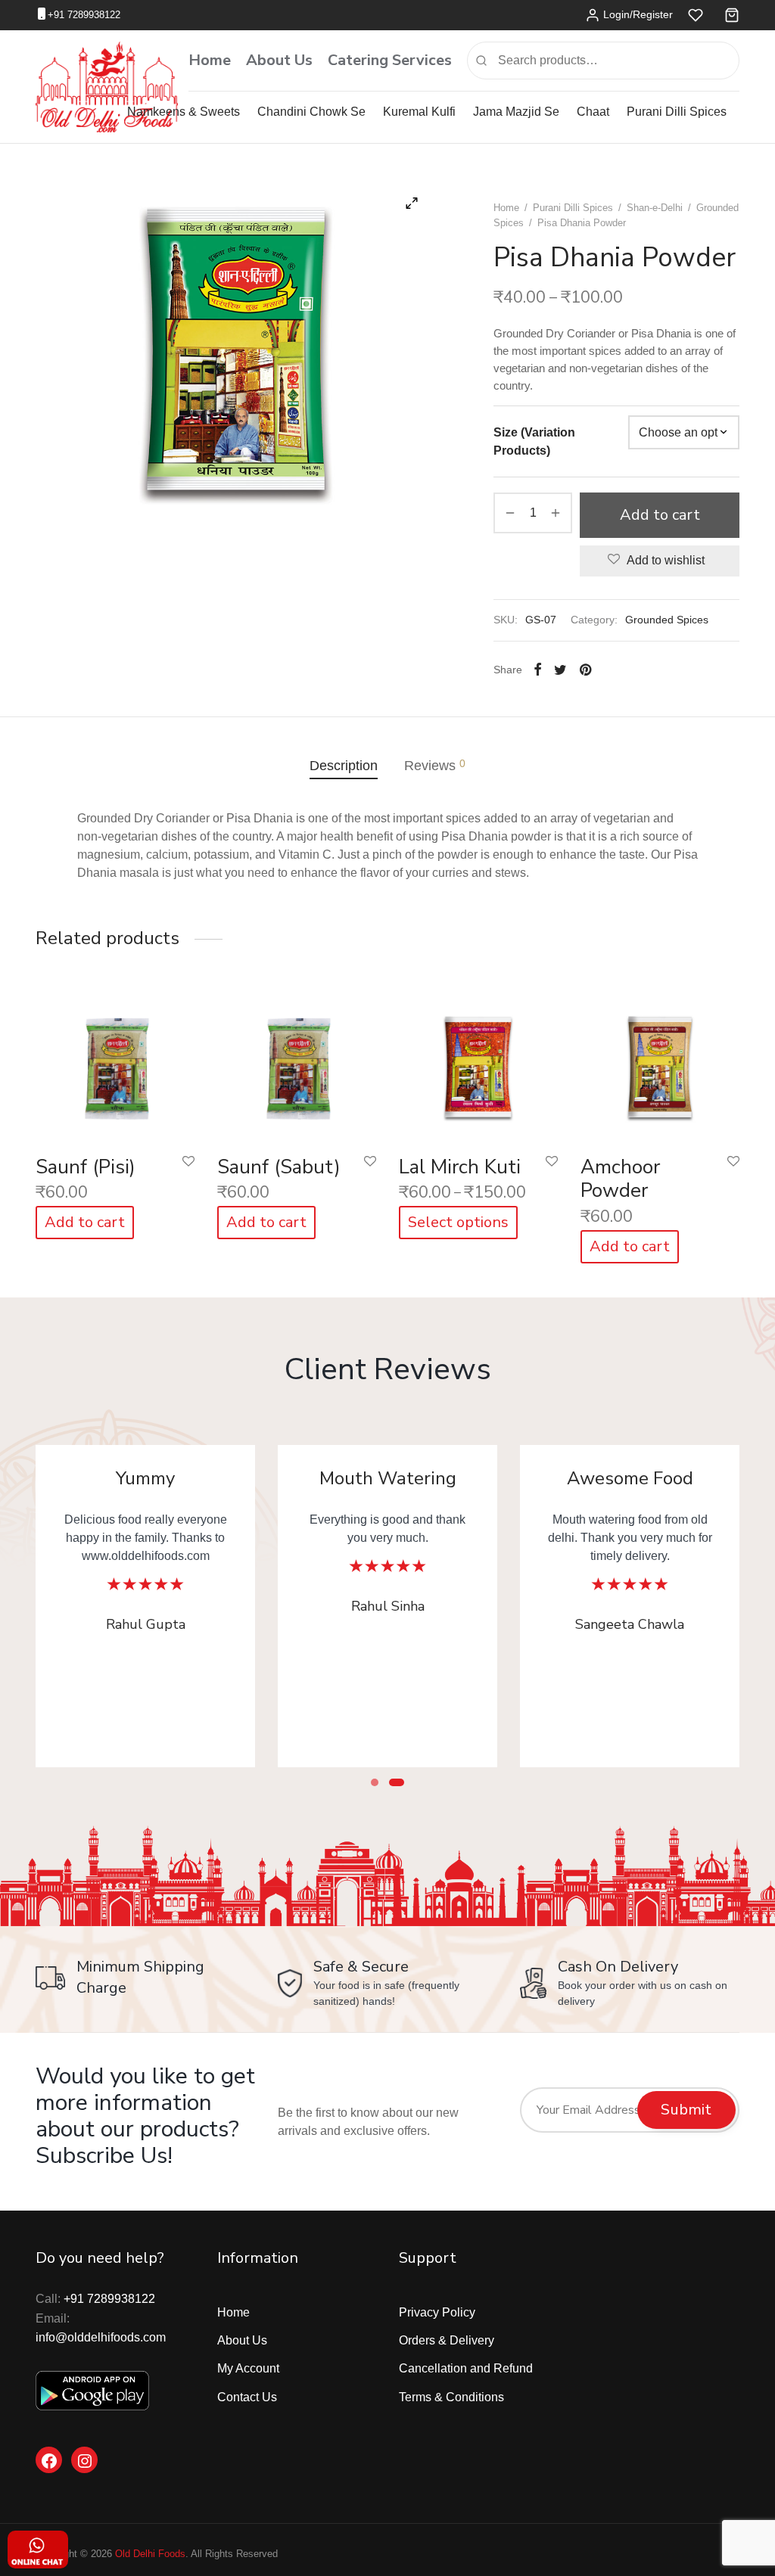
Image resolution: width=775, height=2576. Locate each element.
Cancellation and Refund (466, 2368)
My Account (248, 2368)
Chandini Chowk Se (311, 112)
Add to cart (660, 515)
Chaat (593, 112)
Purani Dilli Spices (677, 112)
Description (344, 766)
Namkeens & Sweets (184, 112)
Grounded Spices (667, 620)
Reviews (435, 765)
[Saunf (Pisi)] (115, 1064)
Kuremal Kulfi (419, 112)
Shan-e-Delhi (655, 208)
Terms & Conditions (451, 2397)
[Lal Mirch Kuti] (478, 1064)
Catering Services (390, 60)
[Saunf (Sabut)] (297, 1064)
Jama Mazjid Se (516, 112)
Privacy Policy (437, 2312)
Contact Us (247, 2397)
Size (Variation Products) (534, 441)
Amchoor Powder (620, 1179)
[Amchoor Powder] (660, 1064)
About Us (279, 60)
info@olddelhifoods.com (101, 2337)
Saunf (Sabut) (279, 1167)
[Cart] (732, 15)
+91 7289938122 (84, 15)
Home (210, 60)
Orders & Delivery (447, 2340)
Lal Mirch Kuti (460, 1167)
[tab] (344, 765)
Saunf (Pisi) (86, 1167)
